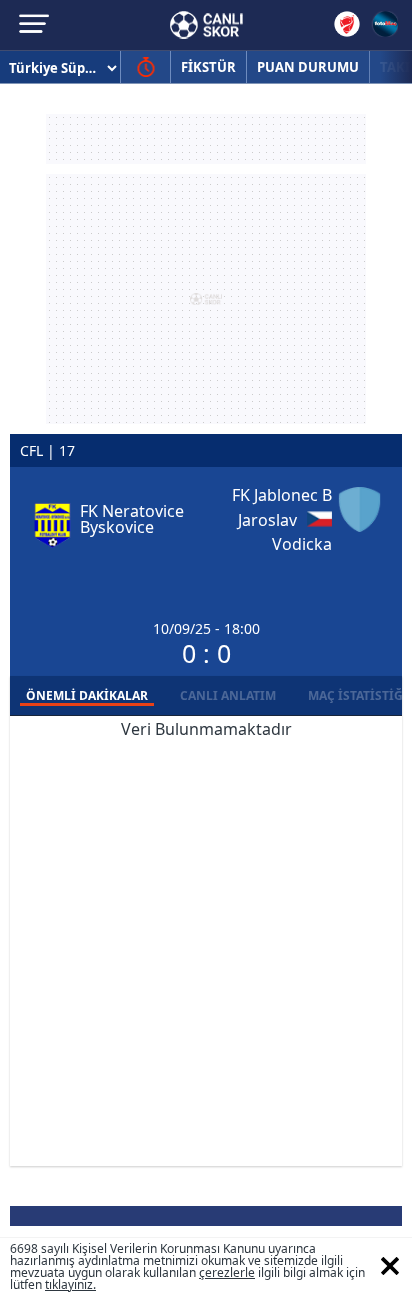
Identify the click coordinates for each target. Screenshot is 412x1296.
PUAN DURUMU (308, 67)
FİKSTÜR (208, 67)
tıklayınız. (70, 1284)
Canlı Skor (206, 25)
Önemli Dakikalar (87, 695)
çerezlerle (227, 1272)
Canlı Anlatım (228, 695)
